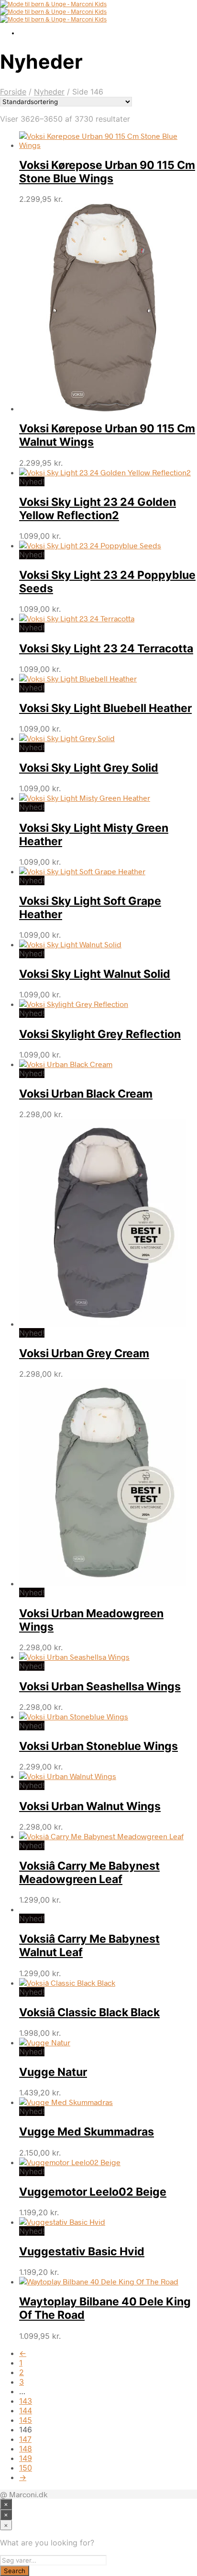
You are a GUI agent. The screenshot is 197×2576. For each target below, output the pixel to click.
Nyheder (49, 92)
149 (26, 2458)
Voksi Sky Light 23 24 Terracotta (106, 649)
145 (26, 2420)
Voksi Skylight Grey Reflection (100, 1034)
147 (25, 2439)
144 (26, 2410)
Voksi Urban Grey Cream (84, 1353)
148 (26, 2449)
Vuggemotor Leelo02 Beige (93, 2192)
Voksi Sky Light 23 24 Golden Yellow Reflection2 (98, 509)
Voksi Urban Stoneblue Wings (98, 1746)
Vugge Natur (53, 2072)
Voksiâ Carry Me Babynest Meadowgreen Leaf (89, 1873)
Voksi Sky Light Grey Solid (89, 768)
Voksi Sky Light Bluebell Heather (105, 708)
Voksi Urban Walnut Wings (90, 1806)
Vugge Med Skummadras (87, 2132)
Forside (13, 92)
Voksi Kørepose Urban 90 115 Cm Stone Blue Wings (107, 172)
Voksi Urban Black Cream (86, 1094)
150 (26, 2468)
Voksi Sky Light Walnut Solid (95, 974)
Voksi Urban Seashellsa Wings (100, 1686)
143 (26, 2401)
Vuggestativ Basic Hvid (82, 2251)
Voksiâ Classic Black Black (89, 2012)
